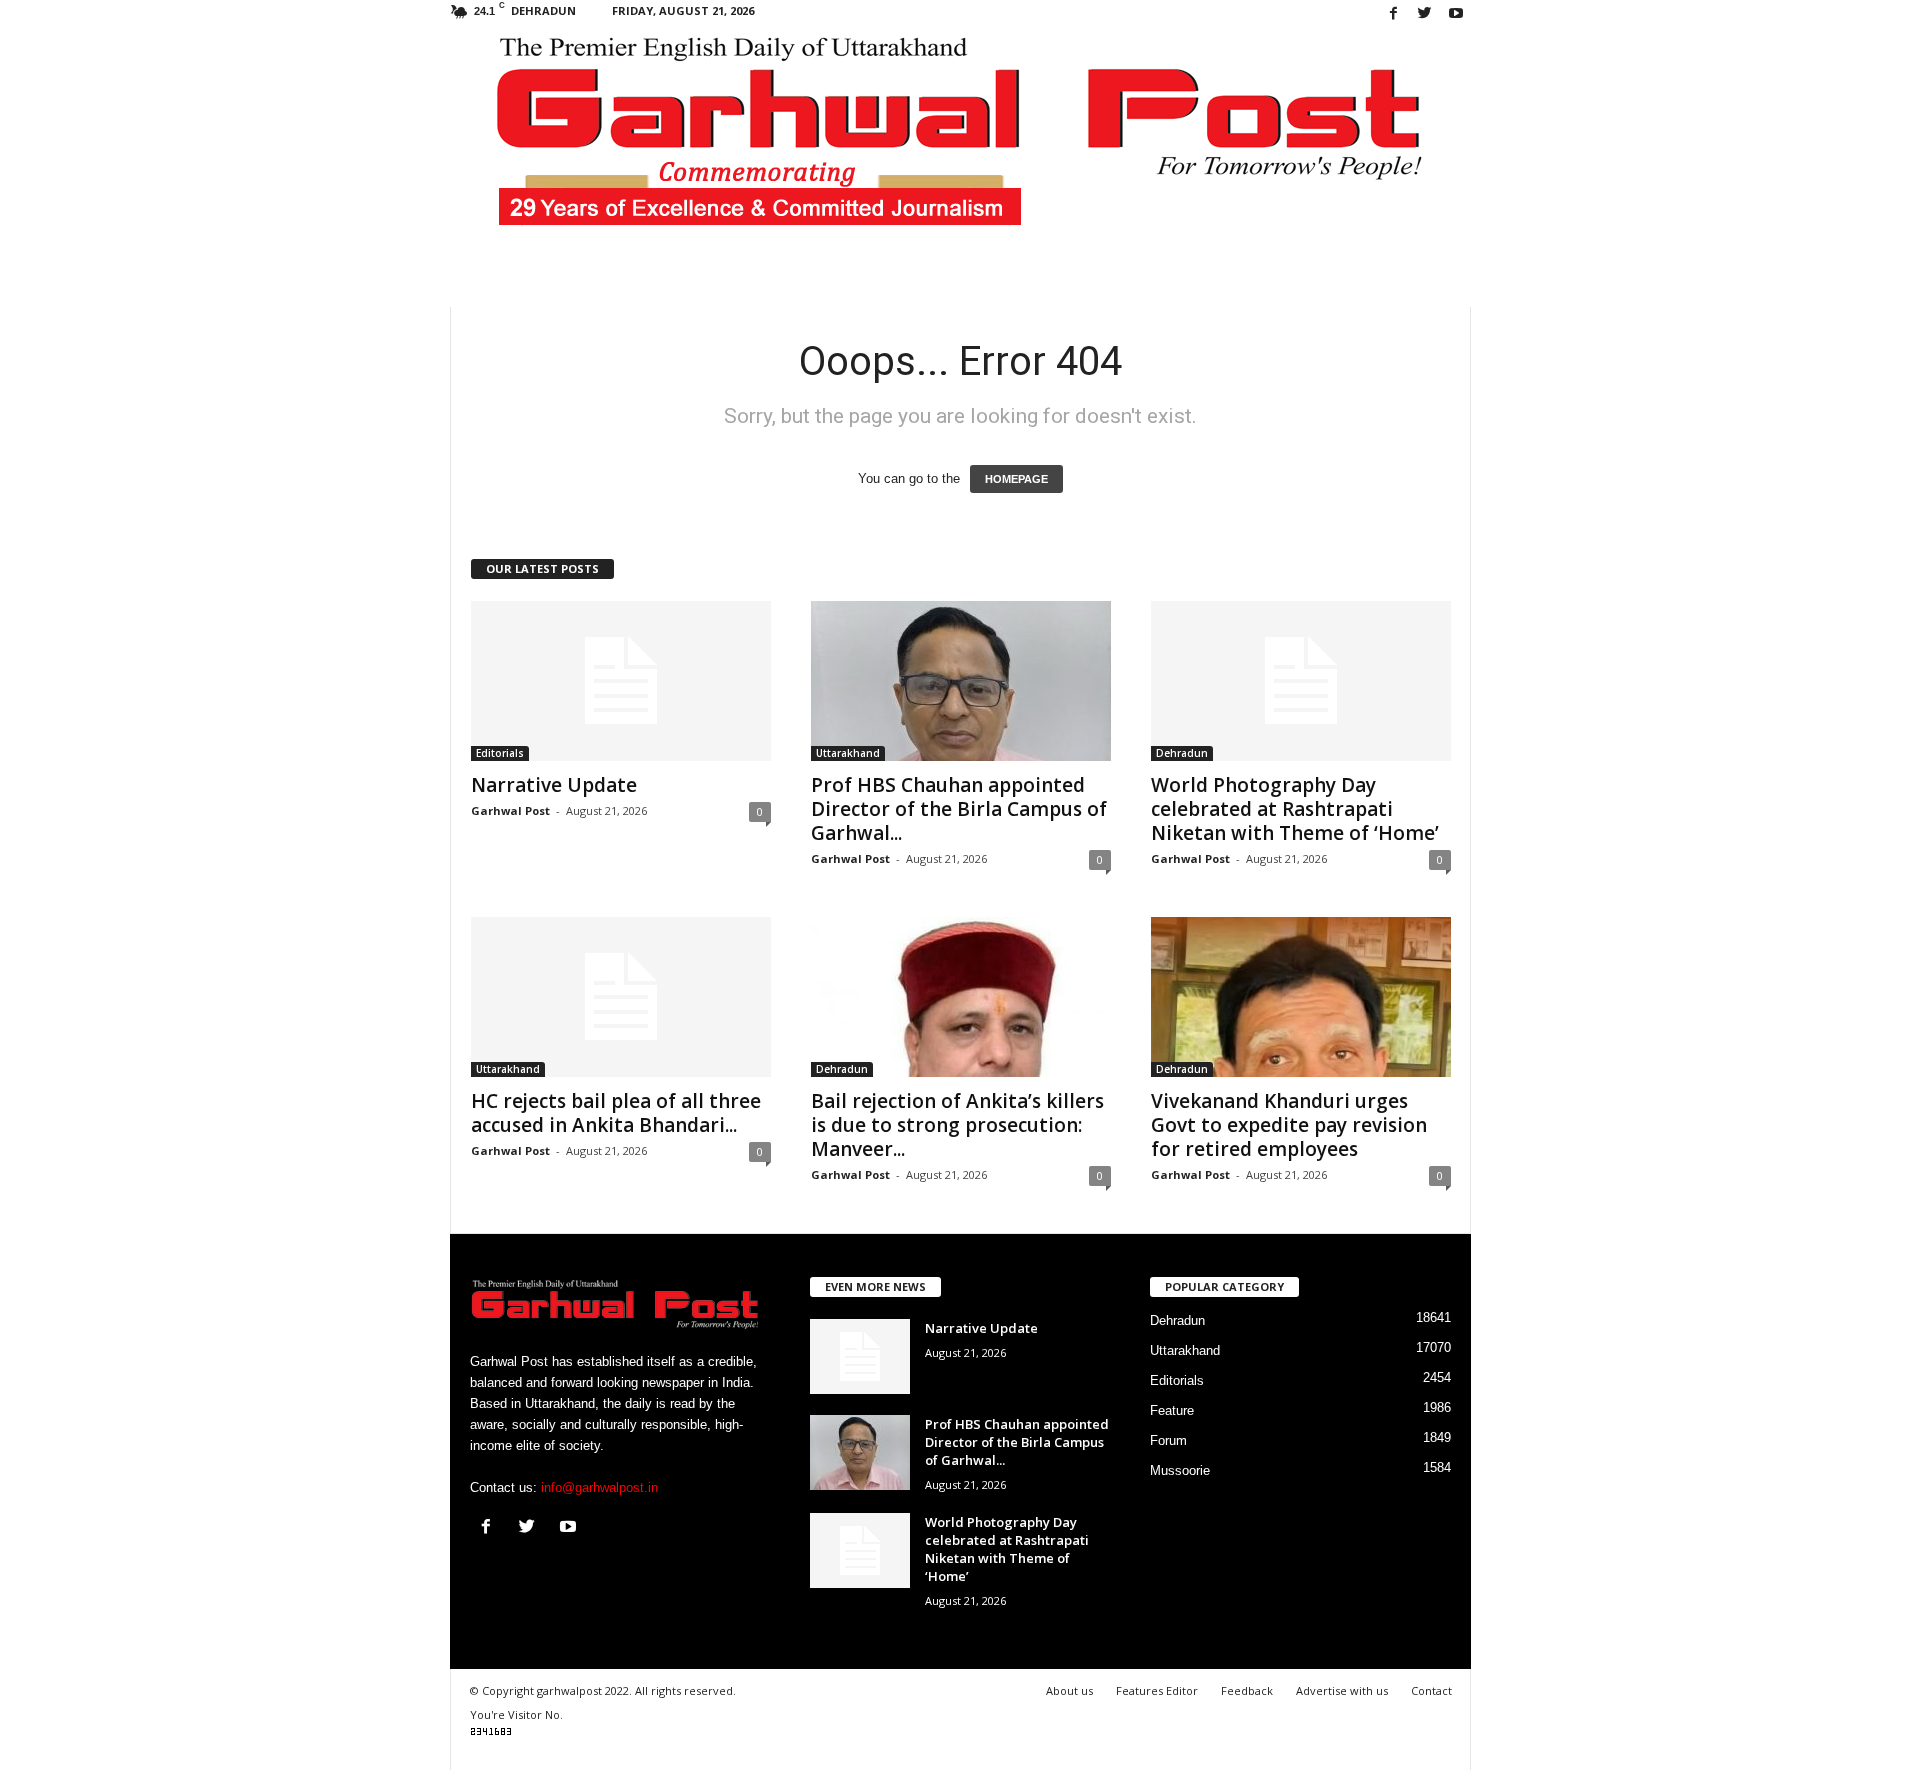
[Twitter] (1425, 14)
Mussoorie (1180, 1470)
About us (1069, 1690)
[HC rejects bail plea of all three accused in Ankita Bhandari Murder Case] (621, 997)
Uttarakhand (848, 753)
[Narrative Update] (621, 681)
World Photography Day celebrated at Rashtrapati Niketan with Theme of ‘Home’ (1295, 809)
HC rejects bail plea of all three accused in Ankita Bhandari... (616, 1113)
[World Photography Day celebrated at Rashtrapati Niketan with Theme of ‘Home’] (1301, 681)
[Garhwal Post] (960, 144)
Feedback (1247, 1690)
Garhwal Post (510, 810)
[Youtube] (1456, 14)
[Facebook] (1394, 14)
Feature (1172, 1410)
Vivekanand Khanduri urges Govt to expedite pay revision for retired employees (1289, 1125)
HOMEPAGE (1016, 479)
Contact (1431, 1690)
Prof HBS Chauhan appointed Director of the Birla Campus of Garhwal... (959, 809)
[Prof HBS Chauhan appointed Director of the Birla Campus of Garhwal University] (961, 681)
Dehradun (1182, 753)
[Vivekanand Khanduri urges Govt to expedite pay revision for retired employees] (1301, 997)
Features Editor (1157, 1690)
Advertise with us (1342, 1690)
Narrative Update (554, 785)
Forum (1168, 1440)
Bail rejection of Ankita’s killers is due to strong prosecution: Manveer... (957, 1125)
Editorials (500, 753)
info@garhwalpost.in (599, 1487)
